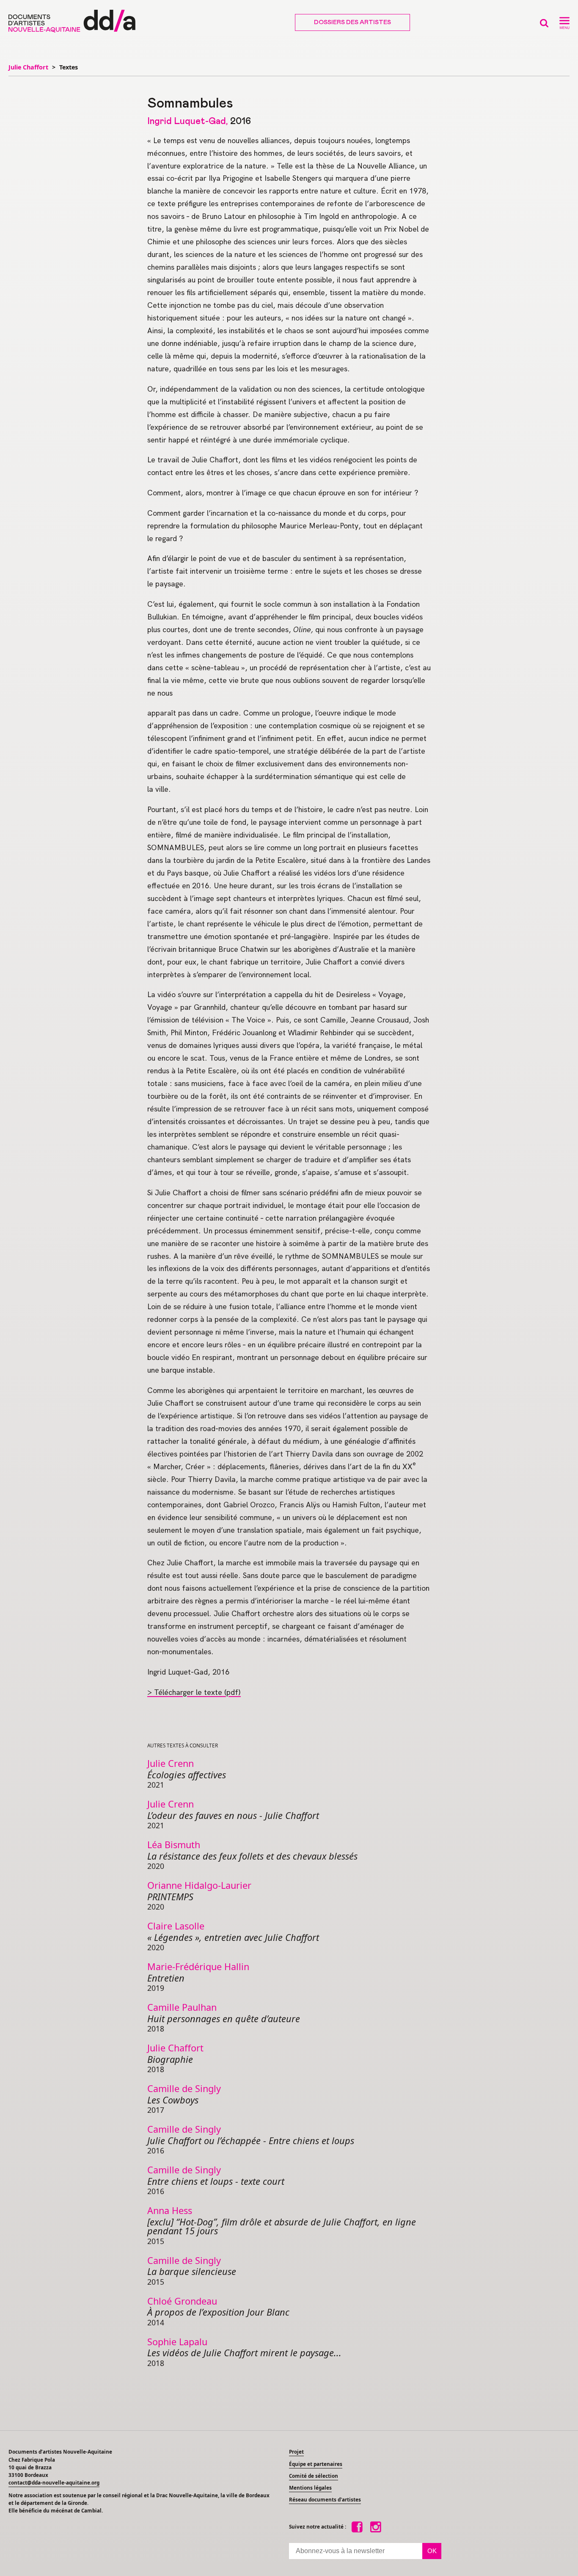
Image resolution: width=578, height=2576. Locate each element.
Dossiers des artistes (352, 22)
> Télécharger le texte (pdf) (194, 1692)
